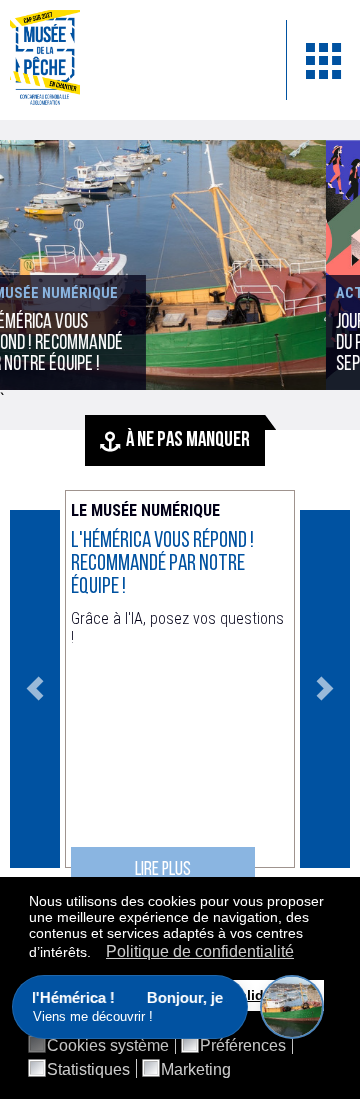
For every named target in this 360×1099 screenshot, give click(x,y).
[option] (180, 689)
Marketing (196, 1070)
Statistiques (88, 1070)
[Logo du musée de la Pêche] (133, 60)
